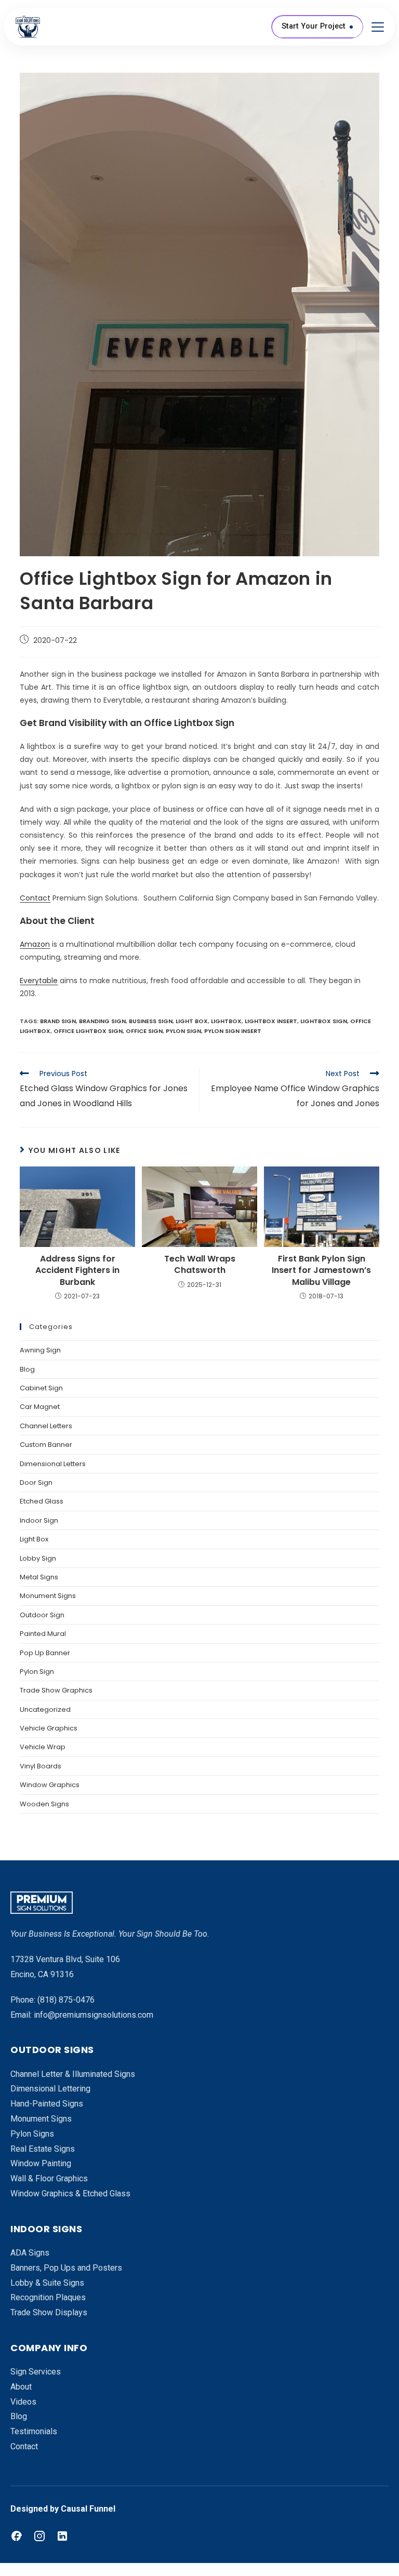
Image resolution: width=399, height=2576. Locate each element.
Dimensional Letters (53, 1464)
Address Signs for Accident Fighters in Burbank (77, 1271)
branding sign (102, 1021)
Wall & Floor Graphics (49, 2178)
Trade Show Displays (49, 2312)
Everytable (39, 981)
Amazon (35, 944)
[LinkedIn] (62, 2536)
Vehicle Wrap (43, 1747)
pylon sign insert (233, 1031)
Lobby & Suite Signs (47, 2283)
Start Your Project (314, 26)
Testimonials (34, 2431)
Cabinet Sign (41, 1388)
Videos (23, 2402)
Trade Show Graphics (56, 1690)
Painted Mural (43, 1634)
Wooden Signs (44, 1804)
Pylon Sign (37, 1672)
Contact (35, 898)
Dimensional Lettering (50, 2089)
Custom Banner (46, 1445)
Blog (27, 1369)
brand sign (58, 1021)
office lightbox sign (88, 1031)
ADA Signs (30, 2253)
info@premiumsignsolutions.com (94, 2015)
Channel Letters (46, 1426)
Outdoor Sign (42, 1615)
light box (192, 1021)
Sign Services (36, 2372)
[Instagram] (39, 2536)
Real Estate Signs (43, 2149)
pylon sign (183, 1031)
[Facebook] (17, 2536)
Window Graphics (50, 1785)
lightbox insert (271, 1021)
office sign (144, 1031)
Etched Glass (42, 1501)
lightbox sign (324, 1021)
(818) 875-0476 (66, 2000)
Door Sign (36, 1482)
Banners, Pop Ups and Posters (66, 2268)
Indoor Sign (39, 1520)
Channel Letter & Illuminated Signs (73, 2074)
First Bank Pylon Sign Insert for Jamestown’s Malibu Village (321, 1271)
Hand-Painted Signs (47, 2104)
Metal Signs (39, 1577)
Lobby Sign (38, 1558)
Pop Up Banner (45, 1653)
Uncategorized (45, 1709)
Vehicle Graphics (49, 1728)
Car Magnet (40, 1407)
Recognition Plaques (48, 2297)
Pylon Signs (32, 2134)
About (21, 2387)
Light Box (34, 1539)
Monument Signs (48, 1596)
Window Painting (41, 2163)
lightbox (226, 1021)
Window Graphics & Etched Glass (70, 2193)
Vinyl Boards (41, 1766)
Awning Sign (40, 1350)
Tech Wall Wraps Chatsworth (200, 1265)
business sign (151, 1021)
